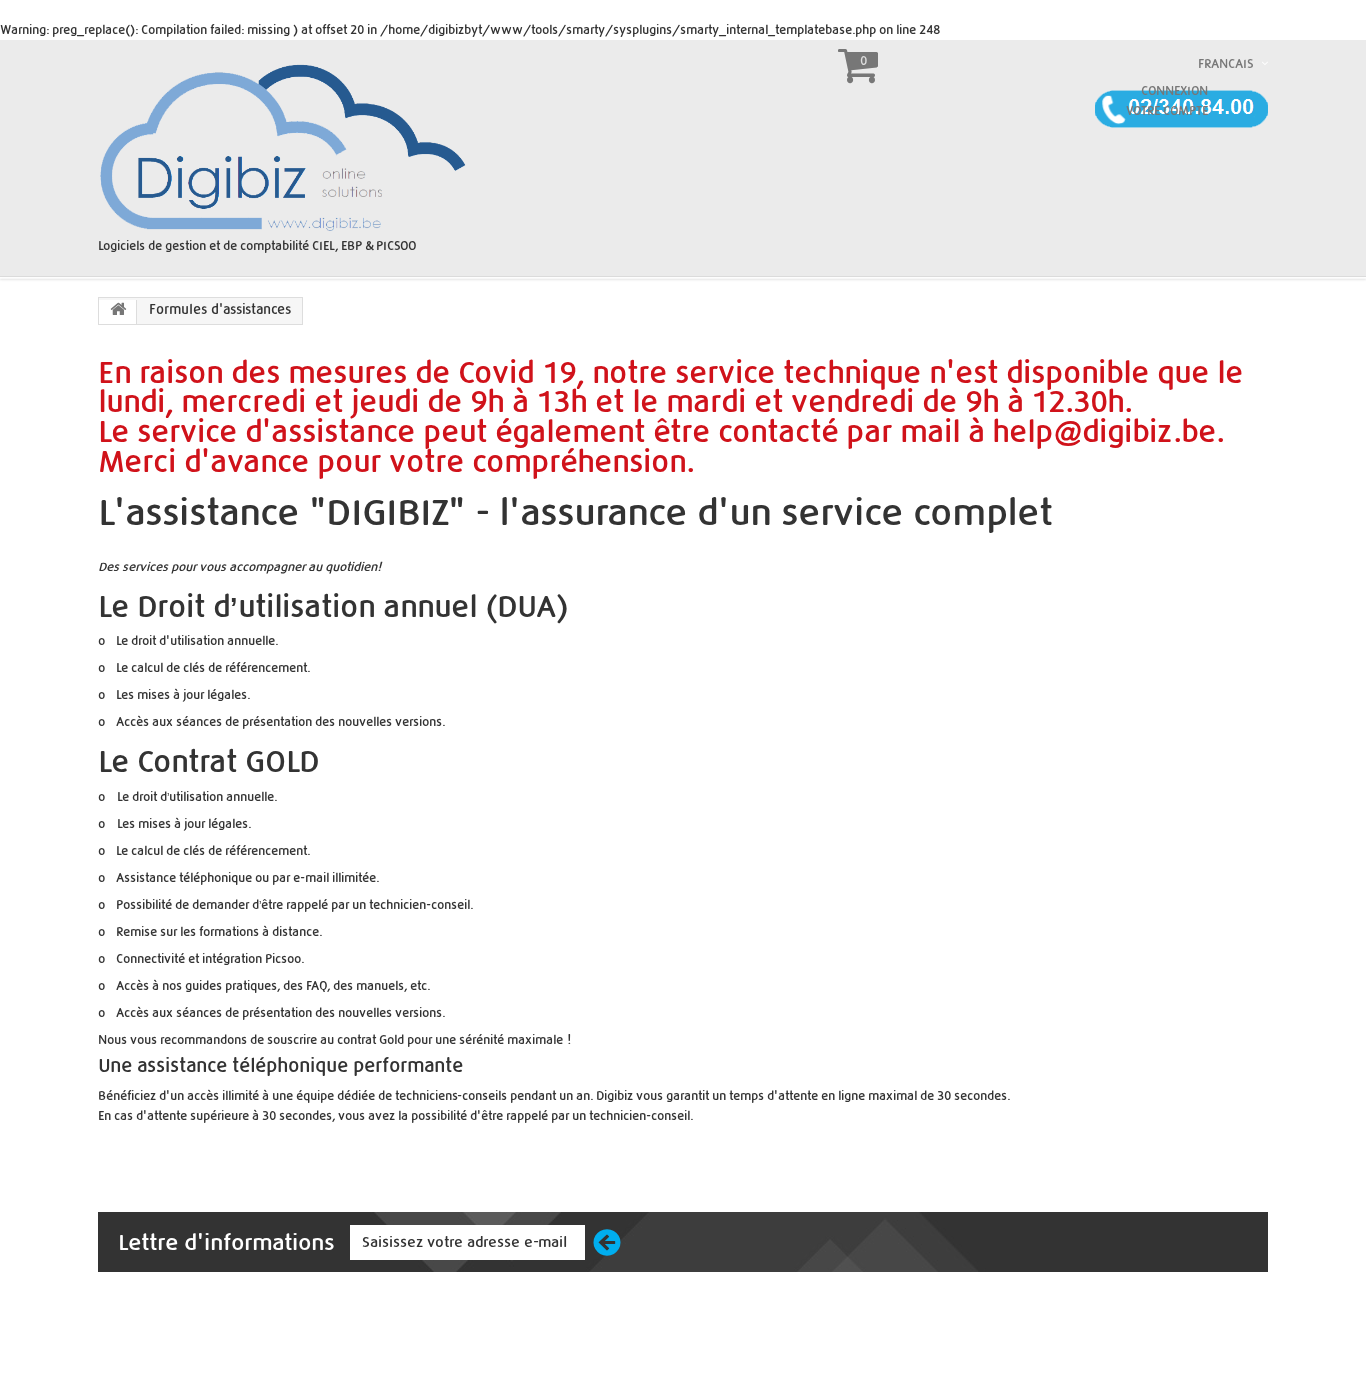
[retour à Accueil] (118, 312)
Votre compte (1167, 111)
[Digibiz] (285, 145)
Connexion (1174, 91)
